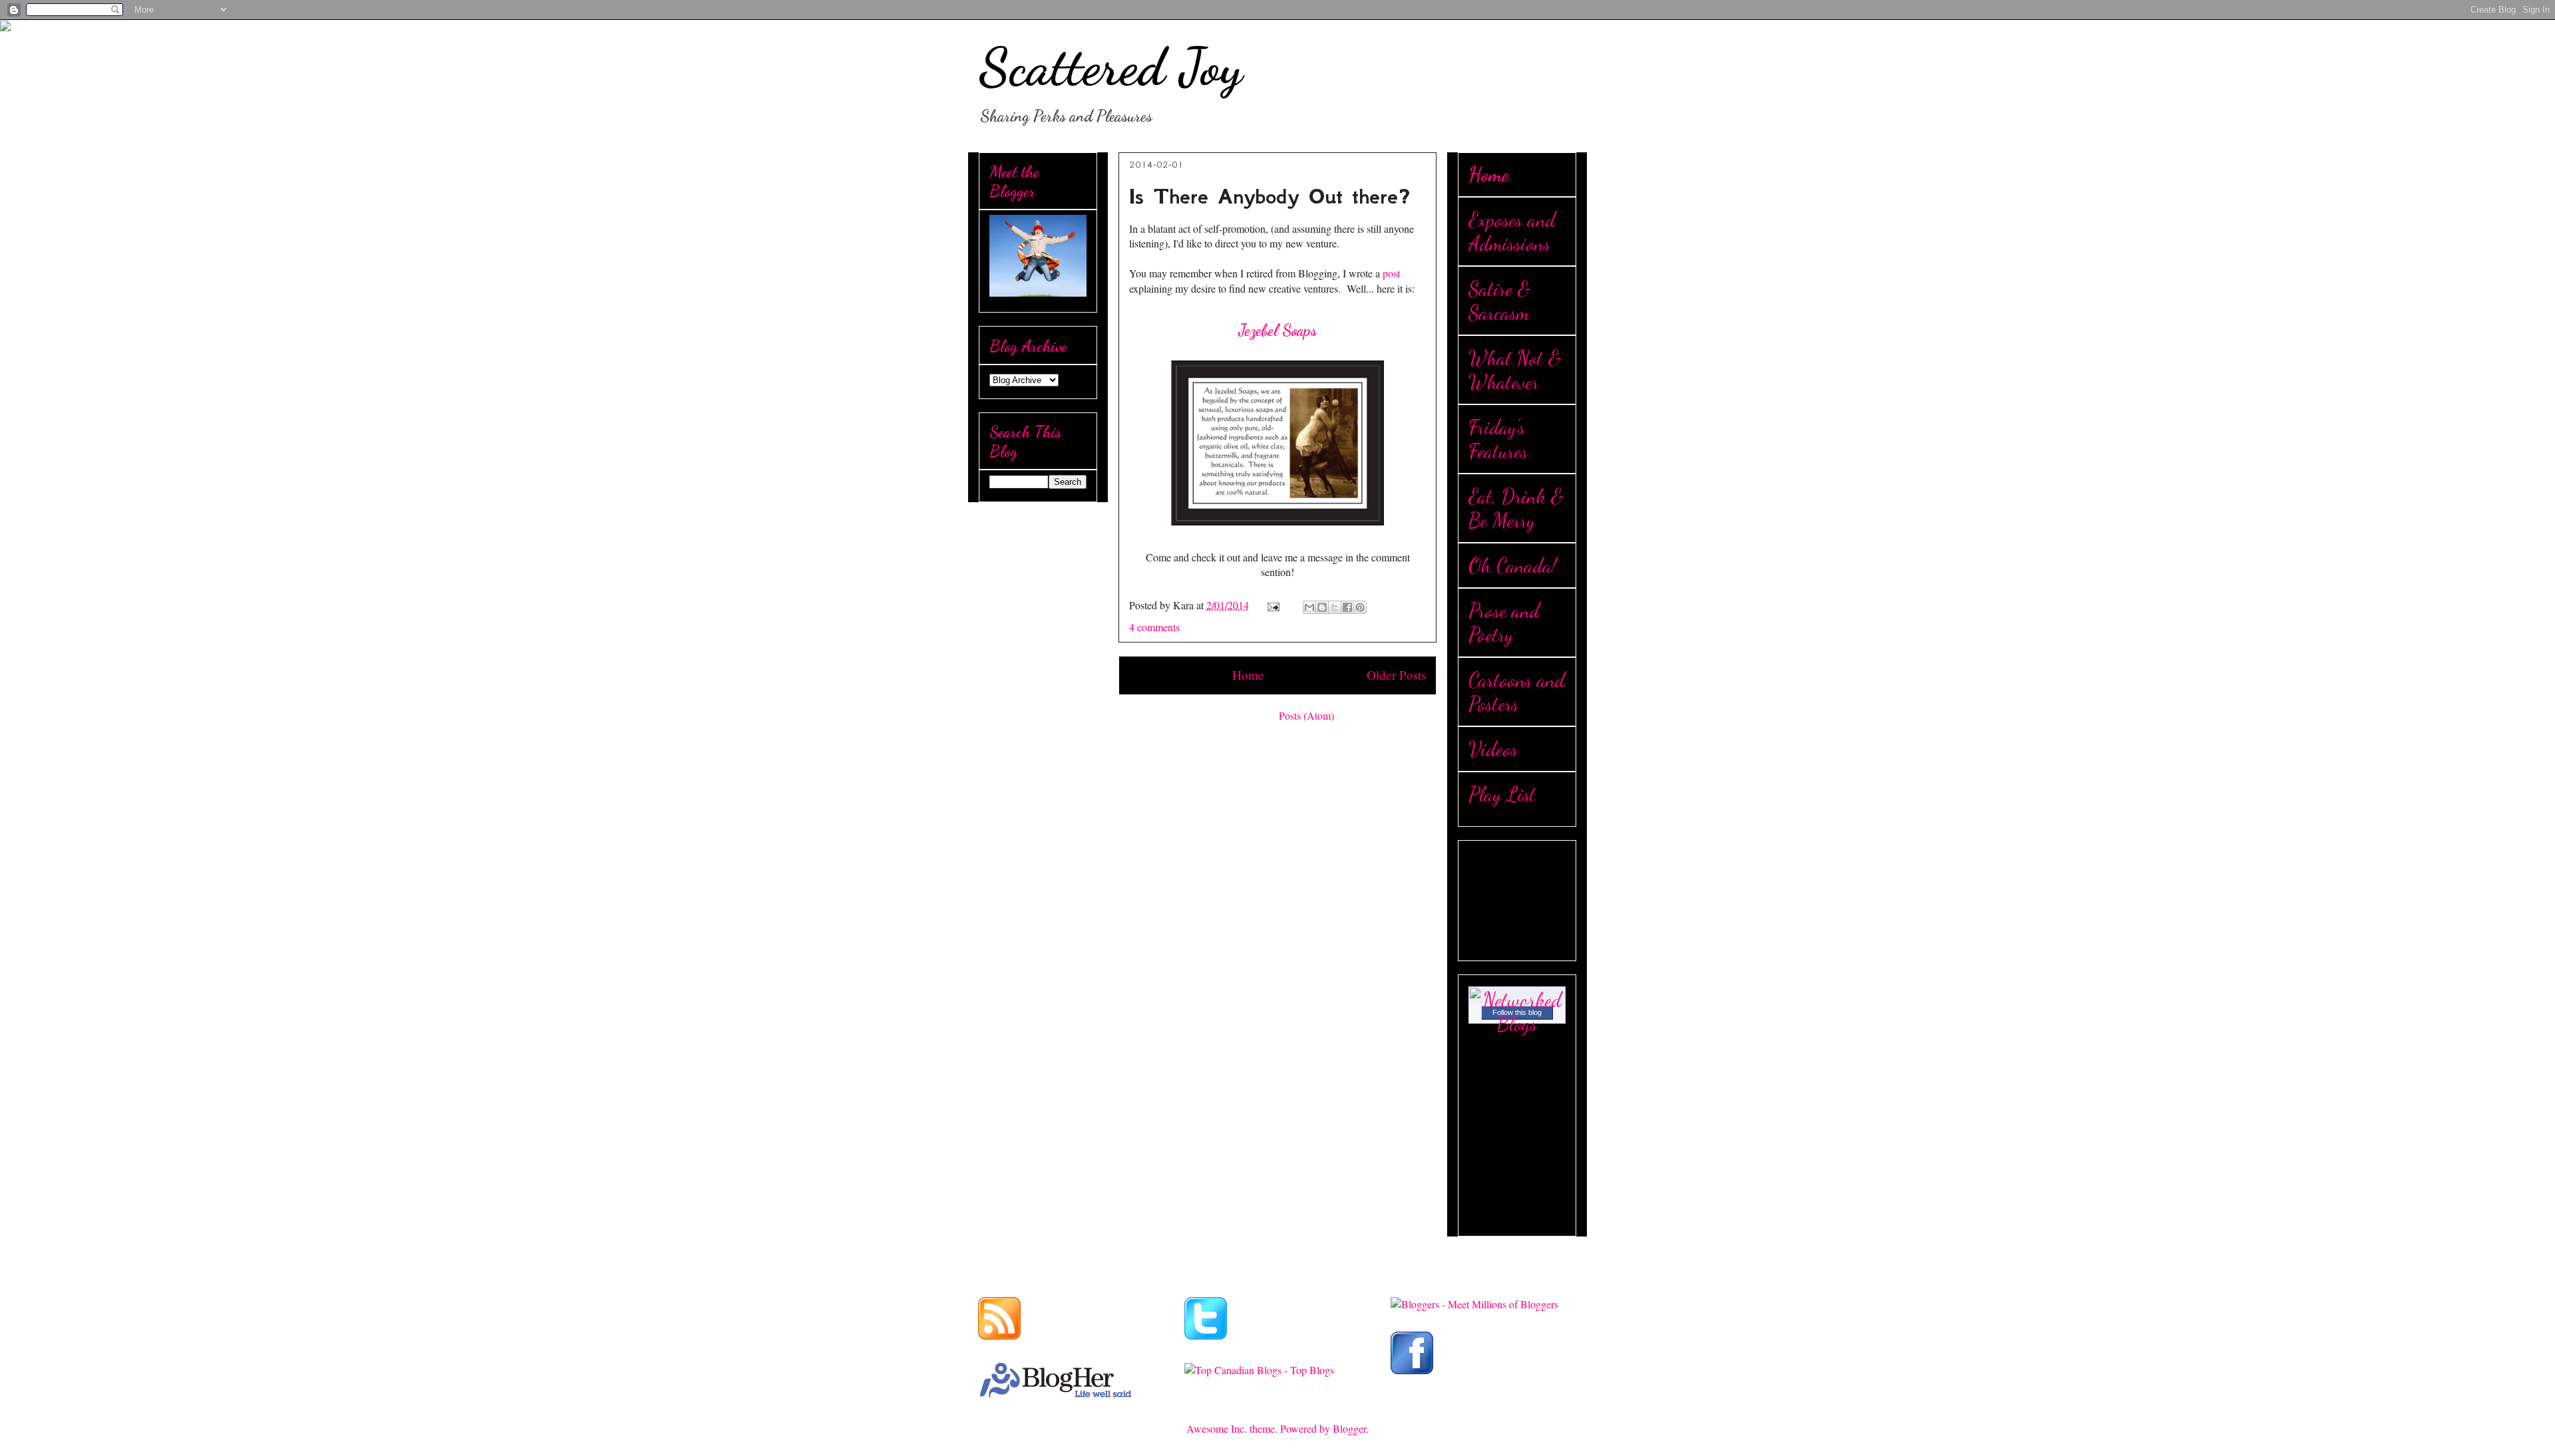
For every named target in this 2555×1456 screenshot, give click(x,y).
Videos (1493, 749)
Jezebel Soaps (1277, 330)
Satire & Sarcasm (1499, 301)
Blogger (1349, 1428)
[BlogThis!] (1322, 607)
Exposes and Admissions (1512, 231)
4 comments (1154, 627)
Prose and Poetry (1504, 623)
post (1390, 273)
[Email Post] (1272, 605)
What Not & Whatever (1515, 370)
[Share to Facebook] (1347, 607)
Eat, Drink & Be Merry (1516, 508)
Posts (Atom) (1306, 715)
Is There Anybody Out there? (1270, 197)
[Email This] (1309, 607)
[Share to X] (1335, 607)
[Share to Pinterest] (1360, 607)
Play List (1502, 794)
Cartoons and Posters (1517, 692)
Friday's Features (1498, 439)
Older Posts (1396, 675)
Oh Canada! (1512, 565)
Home (1248, 675)
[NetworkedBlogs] (1517, 1024)
